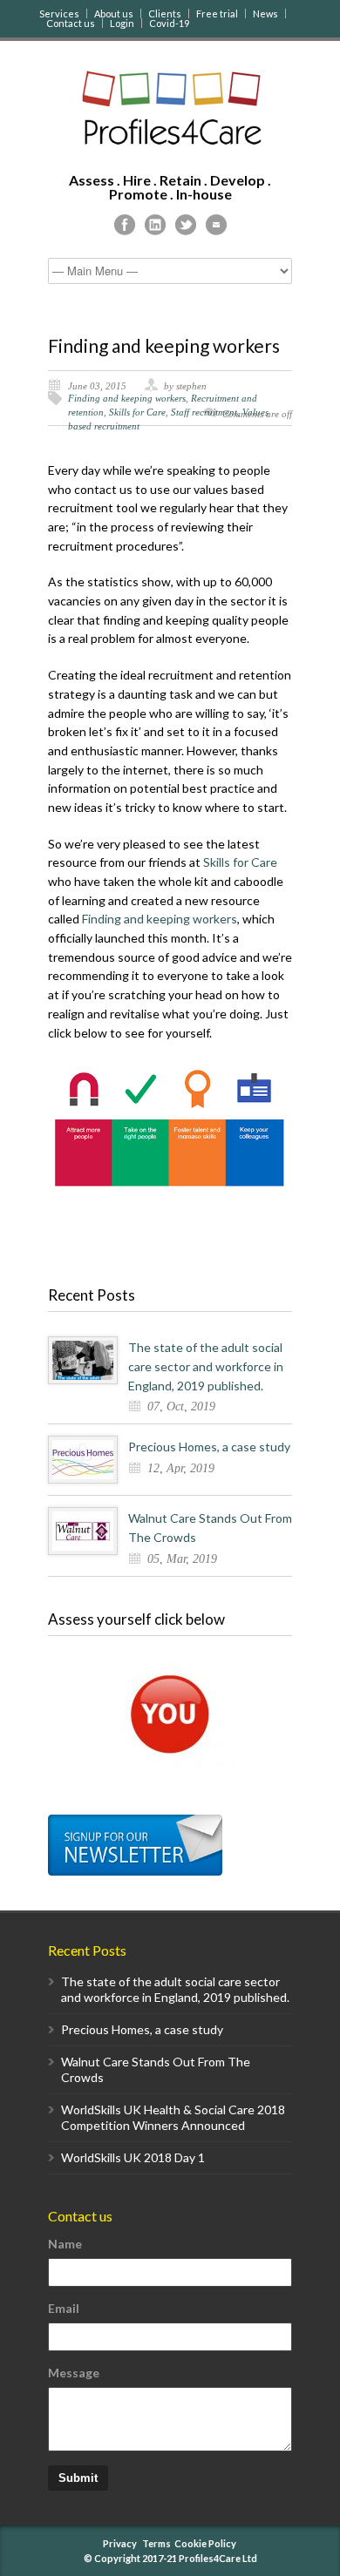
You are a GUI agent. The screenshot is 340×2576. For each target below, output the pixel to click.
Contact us (71, 23)
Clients (165, 14)
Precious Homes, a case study (209, 1447)
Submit (78, 2478)
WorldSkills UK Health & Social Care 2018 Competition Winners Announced (173, 2117)
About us (114, 14)
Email (64, 2308)
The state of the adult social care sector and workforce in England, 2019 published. (206, 1366)
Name (65, 2244)
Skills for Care (137, 412)
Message (74, 2373)
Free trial (217, 14)
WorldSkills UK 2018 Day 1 (133, 2157)
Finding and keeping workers (164, 345)
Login (122, 23)
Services (59, 14)
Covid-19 (169, 23)
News (265, 14)
